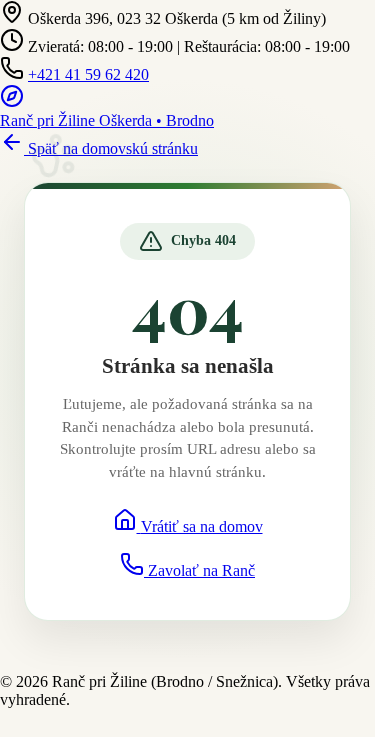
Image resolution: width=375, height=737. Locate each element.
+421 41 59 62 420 (88, 74)
